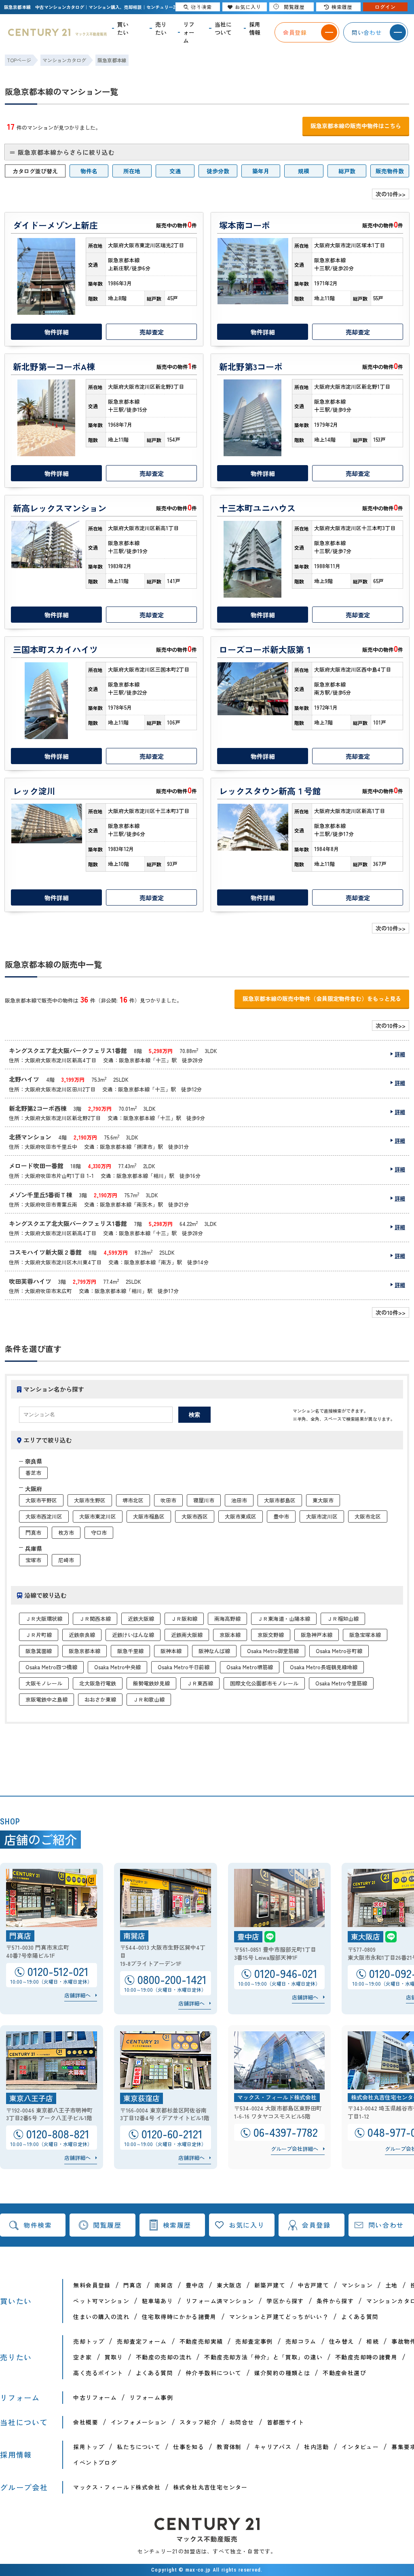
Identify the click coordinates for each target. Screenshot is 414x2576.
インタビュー (360, 2447)
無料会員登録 (92, 2285)
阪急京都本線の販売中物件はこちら (356, 126)
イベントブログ (95, 2462)
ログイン (385, 7)
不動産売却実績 (201, 2341)
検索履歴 (177, 2225)
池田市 (239, 1500)
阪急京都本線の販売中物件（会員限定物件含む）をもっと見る (322, 998)
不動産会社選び (344, 2373)
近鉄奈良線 (82, 1635)
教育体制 (229, 2447)
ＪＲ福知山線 (343, 1619)
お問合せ (242, 2422)
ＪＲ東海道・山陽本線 (284, 1619)
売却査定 (152, 332)
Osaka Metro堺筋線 (250, 1667)
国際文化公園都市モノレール (264, 1683)
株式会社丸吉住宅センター (210, 2487)
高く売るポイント (98, 2373)
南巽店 (164, 2285)
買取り (114, 2357)
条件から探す (335, 2301)
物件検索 (38, 2225)
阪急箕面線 (39, 1651)
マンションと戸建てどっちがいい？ (279, 2317)
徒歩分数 (218, 171)
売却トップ (89, 2341)
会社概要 (86, 2422)
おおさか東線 (100, 1699)
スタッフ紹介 (198, 2422)
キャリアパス (273, 2447)
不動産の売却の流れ (164, 2357)
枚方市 (66, 1532)
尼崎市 (66, 1560)
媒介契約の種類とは (282, 2373)
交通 (175, 171)
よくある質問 (360, 2317)
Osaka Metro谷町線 (339, 1651)
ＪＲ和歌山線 (149, 1699)
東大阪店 (229, 2285)
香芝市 (33, 1473)
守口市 (99, 1532)
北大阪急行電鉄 (98, 1683)
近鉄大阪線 (141, 1619)
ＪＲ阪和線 (184, 1619)
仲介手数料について (214, 2373)
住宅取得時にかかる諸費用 (179, 2317)
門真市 (33, 1532)
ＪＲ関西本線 (95, 1619)
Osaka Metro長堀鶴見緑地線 (324, 1667)
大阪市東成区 (241, 1516)
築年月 (261, 171)
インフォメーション (139, 2422)
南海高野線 (227, 1619)
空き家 (82, 2357)
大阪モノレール (44, 1683)
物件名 (89, 171)
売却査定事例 (254, 2341)
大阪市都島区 (280, 1500)
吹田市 (168, 1500)
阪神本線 (171, 1651)
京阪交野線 (271, 1635)
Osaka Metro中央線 (117, 1667)
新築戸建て (270, 2285)
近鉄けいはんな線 (133, 1635)
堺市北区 (133, 1500)
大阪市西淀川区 (44, 1516)
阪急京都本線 (84, 1651)
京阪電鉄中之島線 (46, 1699)
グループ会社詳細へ (295, 2149)
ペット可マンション (101, 2301)
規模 (304, 171)
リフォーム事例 (151, 2397)
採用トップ (89, 2447)
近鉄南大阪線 (187, 1635)
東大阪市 (323, 1500)
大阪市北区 (368, 1516)
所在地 (132, 171)
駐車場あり (157, 2301)
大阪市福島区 (149, 1516)
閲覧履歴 (107, 2225)
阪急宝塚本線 (365, 1635)
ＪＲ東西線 (200, 1683)
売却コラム (301, 2341)
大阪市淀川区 (322, 1516)
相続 (373, 2341)
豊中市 (281, 1516)
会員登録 (316, 2225)
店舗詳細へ (77, 1995)
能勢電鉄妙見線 (151, 1683)
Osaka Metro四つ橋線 (51, 1667)
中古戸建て (314, 2285)
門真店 (133, 2285)
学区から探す (285, 2301)
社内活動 (317, 2447)
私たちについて (139, 2447)
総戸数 (347, 171)
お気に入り (247, 2225)
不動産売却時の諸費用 (366, 2357)
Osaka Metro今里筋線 (341, 1683)
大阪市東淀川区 (98, 1516)
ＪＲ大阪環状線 (44, 1619)
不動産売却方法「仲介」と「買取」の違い (263, 2357)
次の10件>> (391, 194)
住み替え (342, 2341)
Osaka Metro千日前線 (184, 1667)
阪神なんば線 (214, 1651)
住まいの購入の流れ (101, 2317)
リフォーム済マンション (220, 2301)
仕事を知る (189, 2447)
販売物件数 (390, 171)
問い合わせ (386, 2225)
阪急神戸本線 (317, 1635)
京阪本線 (230, 1635)
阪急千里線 (130, 1651)
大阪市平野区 (41, 1500)
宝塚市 (33, 1560)
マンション (357, 2285)
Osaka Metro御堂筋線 (273, 1651)
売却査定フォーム (142, 2341)
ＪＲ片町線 (39, 1635)
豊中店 (195, 2285)
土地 (392, 2285)
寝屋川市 (204, 1500)
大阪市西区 (195, 1516)
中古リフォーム (95, 2397)
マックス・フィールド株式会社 (117, 2487)
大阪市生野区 (90, 1500)
